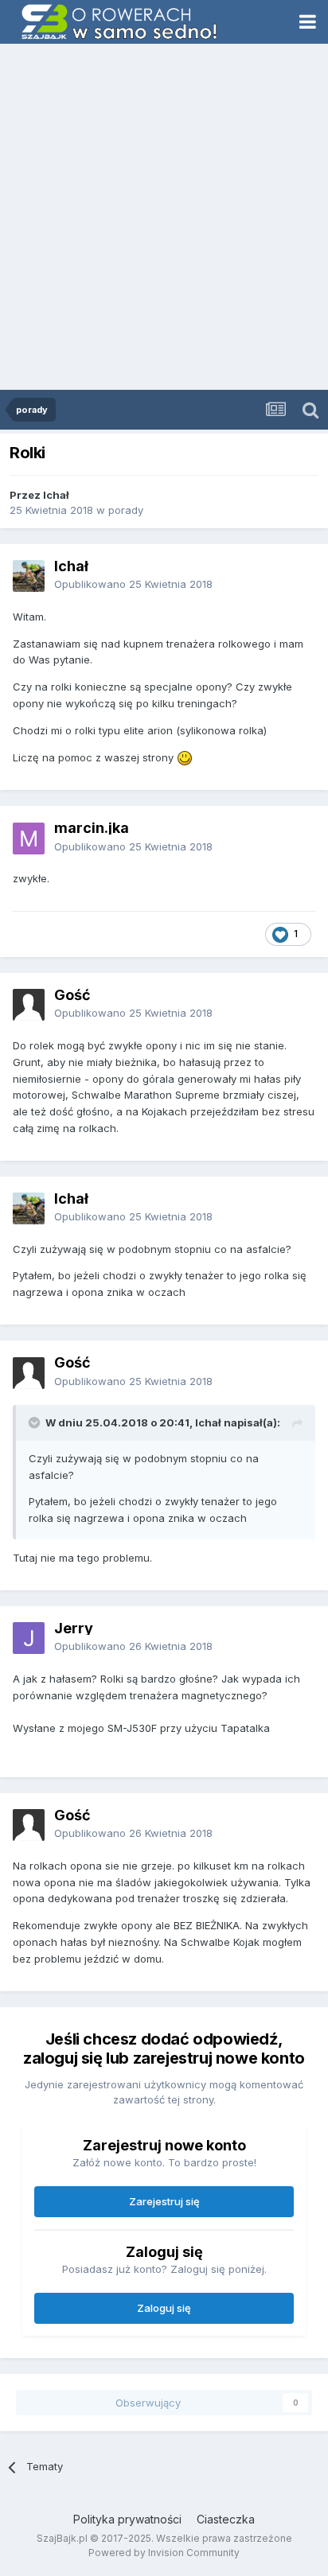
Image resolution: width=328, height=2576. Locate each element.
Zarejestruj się (164, 2201)
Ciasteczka (226, 2519)
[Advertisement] (164, 218)
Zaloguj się (164, 2308)
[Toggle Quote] (36, 1422)
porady (126, 510)
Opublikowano (133, 584)
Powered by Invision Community (164, 2553)
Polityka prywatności (127, 2519)
